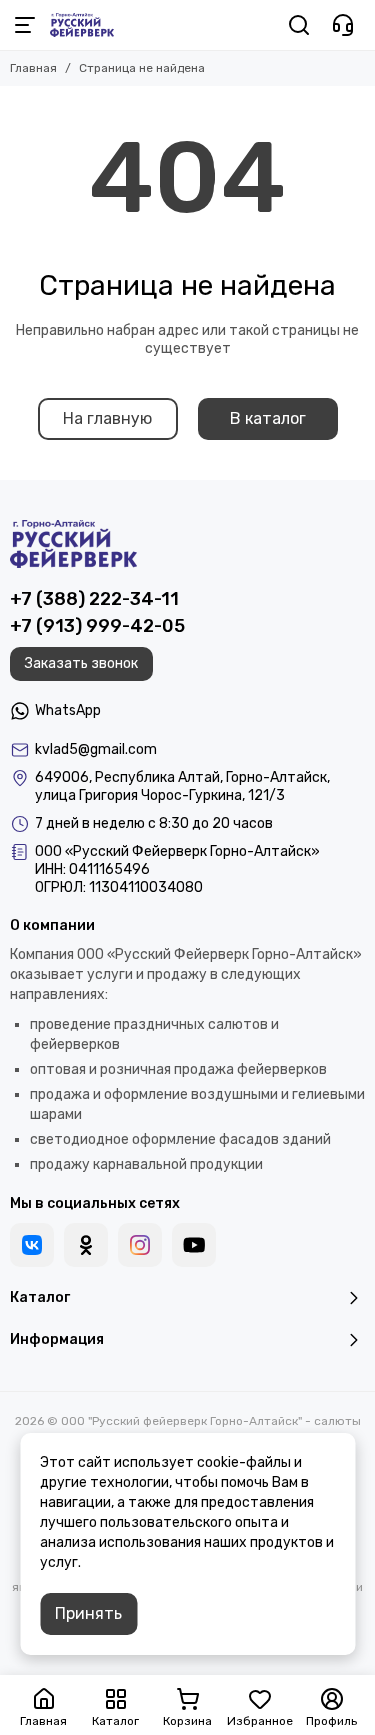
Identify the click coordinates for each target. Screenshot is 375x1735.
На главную (107, 418)
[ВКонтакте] (32, 1245)
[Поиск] (299, 25)
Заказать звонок (81, 663)
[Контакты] (343, 25)
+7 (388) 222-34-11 (94, 599)
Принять (88, 1613)
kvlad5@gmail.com (96, 749)
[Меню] (25, 25)
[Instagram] (140, 1245)
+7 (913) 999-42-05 (97, 626)
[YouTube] (194, 1245)
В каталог (268, 418)
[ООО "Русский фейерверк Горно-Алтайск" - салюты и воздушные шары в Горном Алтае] (82, 25)
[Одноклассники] (86, 1245)
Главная (33, 68)
